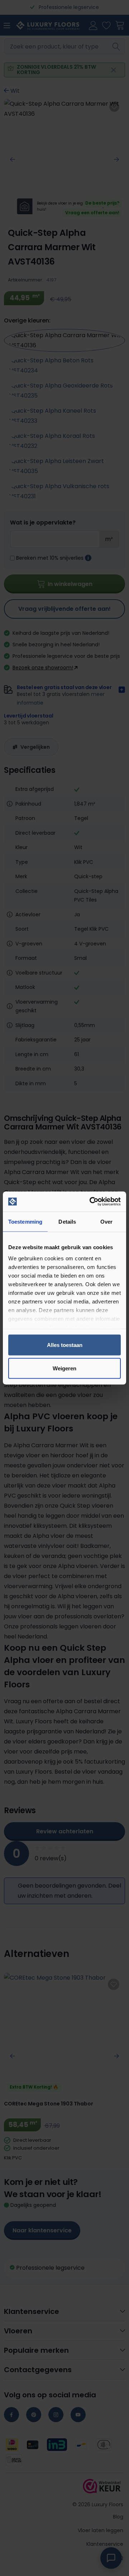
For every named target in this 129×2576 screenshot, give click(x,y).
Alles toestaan (65, 1345)
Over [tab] (106, 1221)
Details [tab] (67, 1221)
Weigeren (64, 1368)
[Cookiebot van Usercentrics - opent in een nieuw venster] (91, 1202)
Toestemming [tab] (25, 1221)
